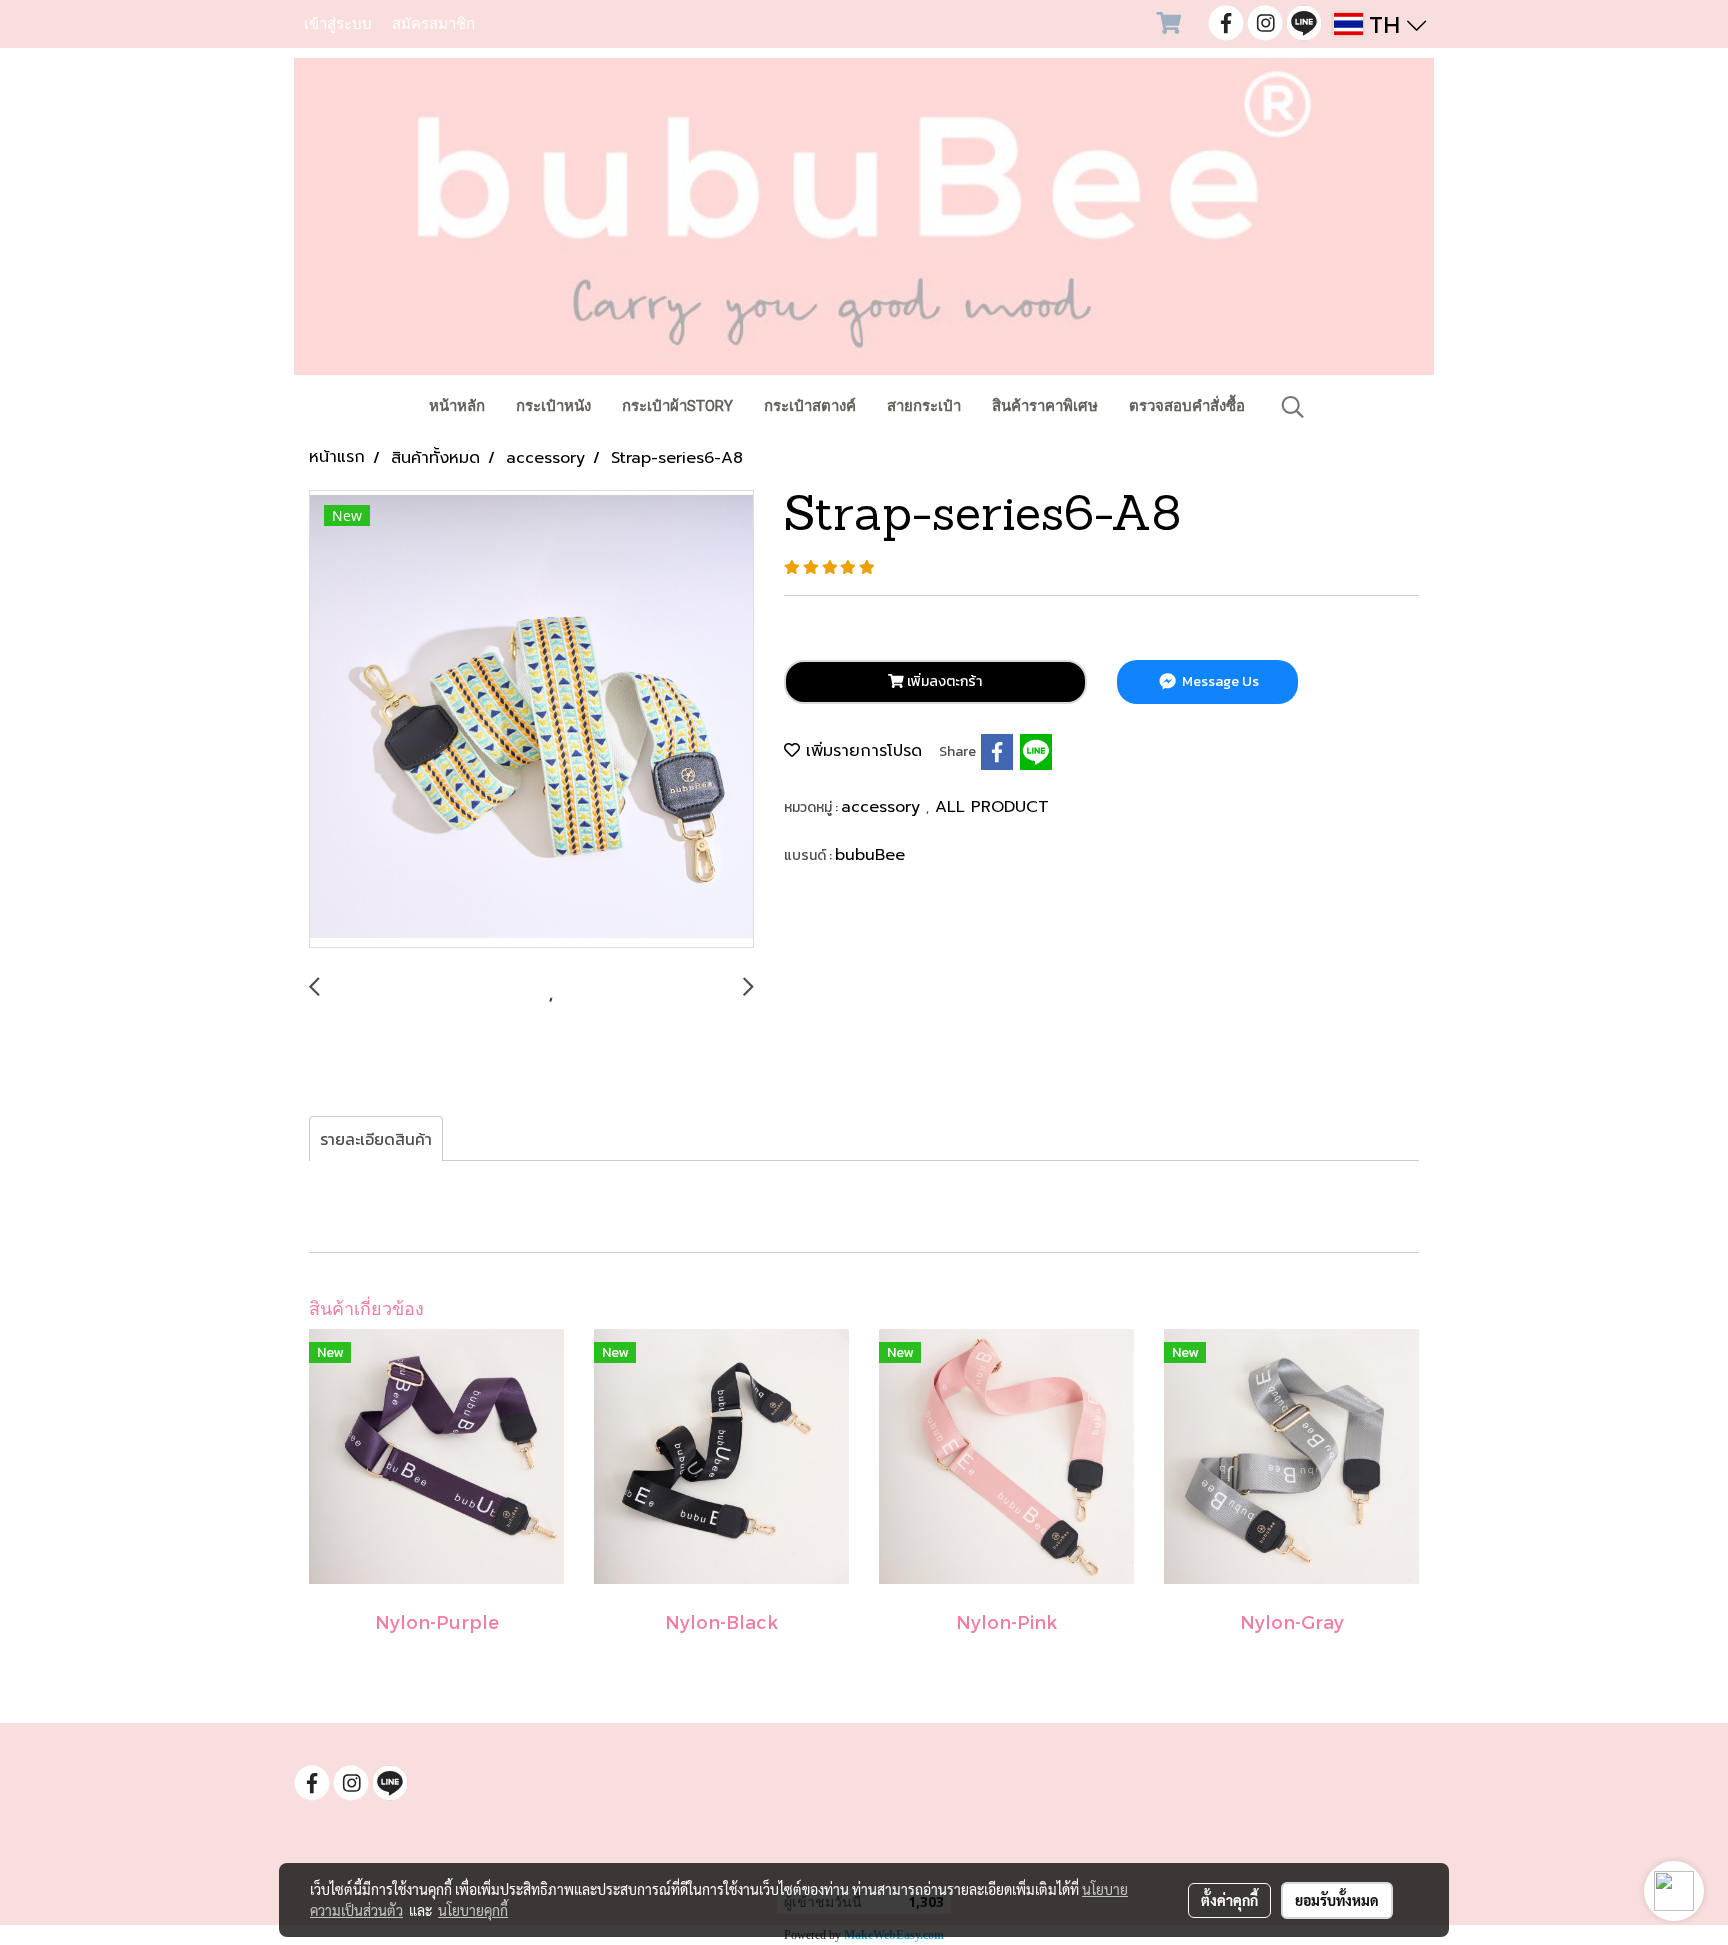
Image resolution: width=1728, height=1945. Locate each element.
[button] (1293, 407)
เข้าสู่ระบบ (338, 24)
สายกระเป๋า (924, 406)
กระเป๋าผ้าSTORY (677, 406)
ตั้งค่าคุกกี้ (1229, 1900)
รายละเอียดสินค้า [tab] (376, 1139)
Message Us (1219, 681)
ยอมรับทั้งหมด (1337, 1900)
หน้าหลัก (457, 406)
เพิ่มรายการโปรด (861, 751)
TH (1385, 24)
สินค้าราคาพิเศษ (1045, 406)
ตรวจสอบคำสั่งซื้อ (1187, 406)
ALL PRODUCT (992, 807)
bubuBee (870, 855)
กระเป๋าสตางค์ (810, 406)
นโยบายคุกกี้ (473, 1910)
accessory (883, 807)
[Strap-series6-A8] (531, 720)
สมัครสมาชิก (433, 24)
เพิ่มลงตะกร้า (943, 681)
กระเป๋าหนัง (553, 406)
